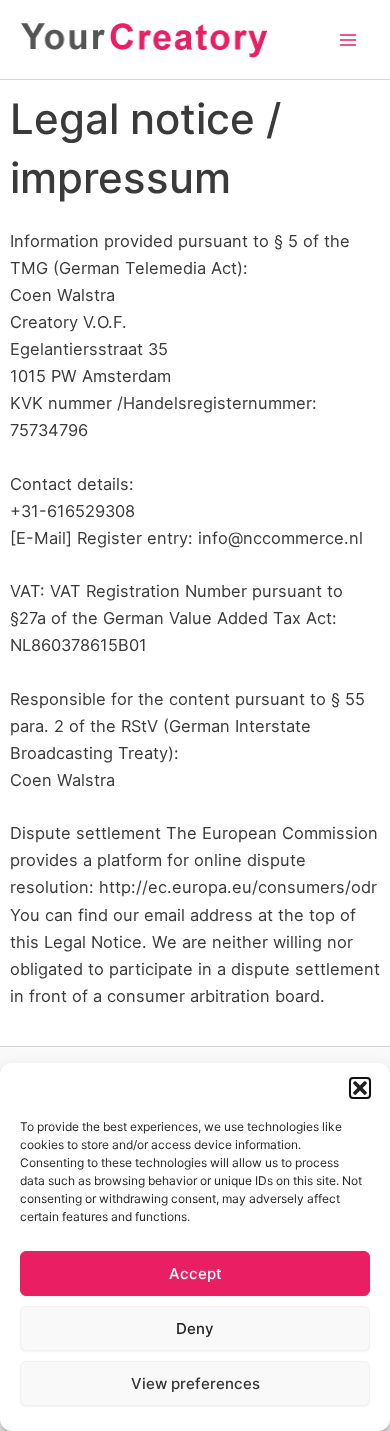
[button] (360, 1088)
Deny (195, 1328)
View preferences (195, 1383)
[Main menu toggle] (347, 39)
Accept (195, 1273)
